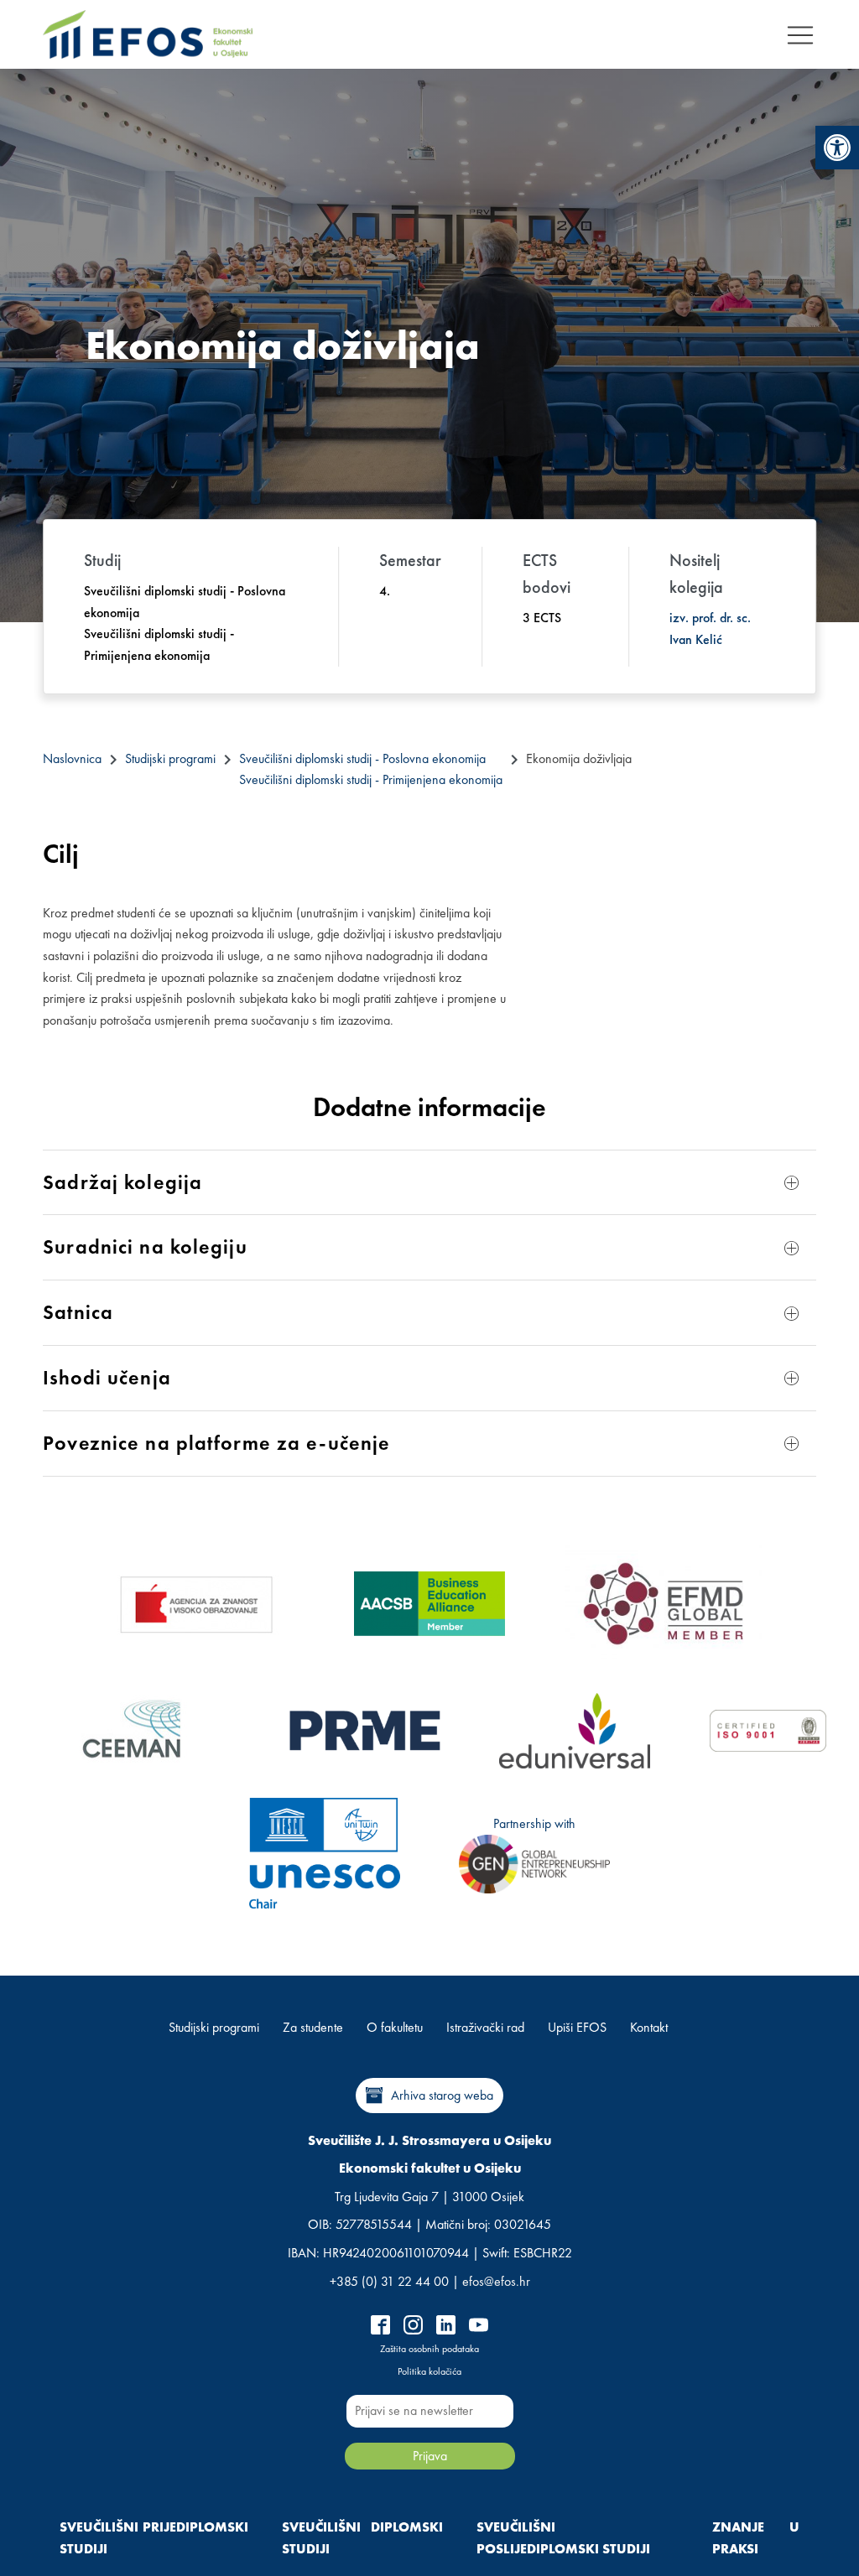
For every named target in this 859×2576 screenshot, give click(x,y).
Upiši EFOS (577, 2027)
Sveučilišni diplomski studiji (362, 2538)
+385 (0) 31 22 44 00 (389, 2281)
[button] (837, 148)
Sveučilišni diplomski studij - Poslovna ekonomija (362, 758)
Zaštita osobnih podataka (429, 2349)
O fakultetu (395, 2027)
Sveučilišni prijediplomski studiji (154, 2538)
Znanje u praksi (756, 2538)
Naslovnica (72, 758)
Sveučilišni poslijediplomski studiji (563, 2538)
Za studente (313, 2027)
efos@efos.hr (496, 2281)
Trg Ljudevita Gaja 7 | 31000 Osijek (429, 2197)
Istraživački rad (485, 2027)
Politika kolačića (429, 2371)
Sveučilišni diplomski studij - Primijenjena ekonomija (371, 779)
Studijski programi (170, 758)
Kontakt (649, 2027)
